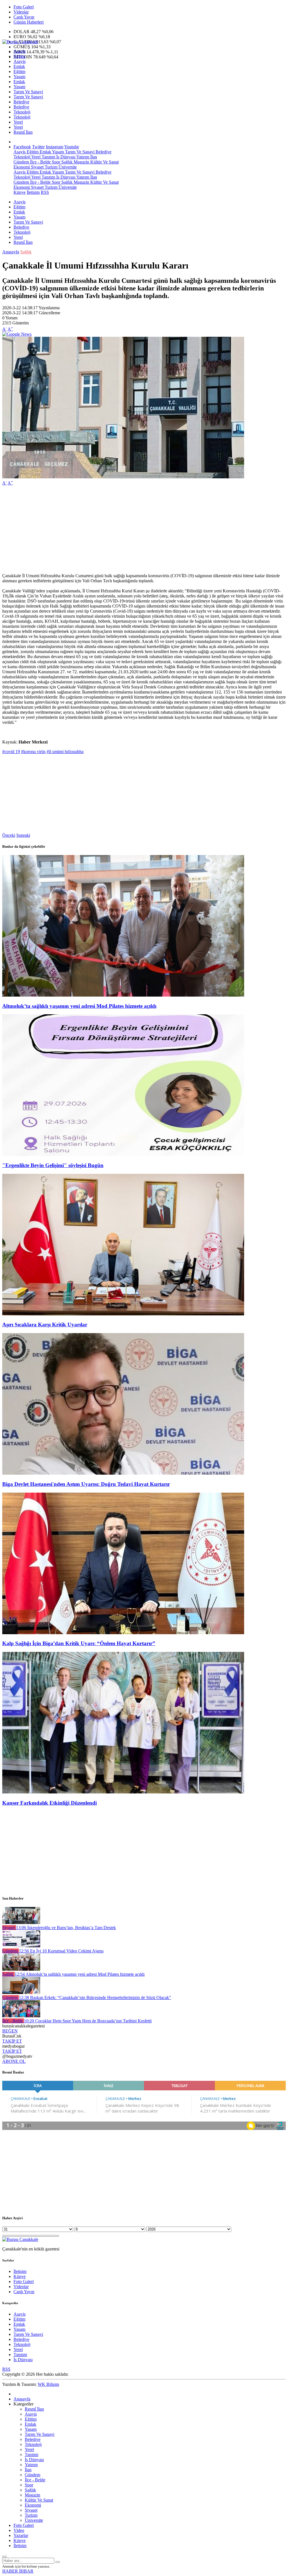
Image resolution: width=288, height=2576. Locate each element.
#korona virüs (33, 752)
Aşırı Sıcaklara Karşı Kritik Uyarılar (45, 1325)
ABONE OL (14, 2061)
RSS (45, 192)
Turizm (50, 167)
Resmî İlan (23, 132)
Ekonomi (22, 167)
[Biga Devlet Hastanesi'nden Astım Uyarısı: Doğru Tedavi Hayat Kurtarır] (123, 1473)
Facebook (22, 147)
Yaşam (19, 77)
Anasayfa (11, 252)
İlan (93, 157)
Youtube (72, 147)
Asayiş (20, 51)
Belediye (21, 102)
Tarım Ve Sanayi (28, 92)
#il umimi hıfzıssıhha (65, 752)
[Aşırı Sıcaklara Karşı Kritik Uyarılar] (123, 1314)
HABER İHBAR (18, 2571)
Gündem (21, 162)
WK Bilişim (48, 2384)
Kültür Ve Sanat (104, 162)
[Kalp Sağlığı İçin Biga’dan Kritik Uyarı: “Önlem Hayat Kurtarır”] (123, 1633)
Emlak (19, 66)
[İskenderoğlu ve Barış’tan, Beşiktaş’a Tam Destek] (21, 1923)
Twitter (38, 147)
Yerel (18, 122)
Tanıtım (48, 157)
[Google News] (17, 334)
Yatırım (82, 157)
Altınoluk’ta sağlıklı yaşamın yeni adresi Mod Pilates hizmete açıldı (79, 1006)
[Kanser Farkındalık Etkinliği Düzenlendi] (123, 1792)
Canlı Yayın (24, 17)
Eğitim (19, 56)
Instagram (55, 147)
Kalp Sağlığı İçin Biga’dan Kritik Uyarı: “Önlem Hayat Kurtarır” (79, 1643)
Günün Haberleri (29, 22)
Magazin (81, 162)
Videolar (21, 12)
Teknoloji (22, 112)
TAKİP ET (12, 2041)
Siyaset (37, 167)
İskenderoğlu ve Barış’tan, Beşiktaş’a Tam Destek (66, 1928)
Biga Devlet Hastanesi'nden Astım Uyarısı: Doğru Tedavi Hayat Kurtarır (86, 1484)
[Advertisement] (144, 529)
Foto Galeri (24, 7)
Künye (20, 192)
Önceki (9, 835)
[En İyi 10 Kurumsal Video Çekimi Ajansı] (21, 1946)
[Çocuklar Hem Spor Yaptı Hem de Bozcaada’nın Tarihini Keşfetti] (21, 2016)
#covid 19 (11, 752)
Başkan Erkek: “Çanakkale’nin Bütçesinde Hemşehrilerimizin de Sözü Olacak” (95, 1998)
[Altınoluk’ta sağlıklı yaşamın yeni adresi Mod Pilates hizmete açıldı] (123, 995)
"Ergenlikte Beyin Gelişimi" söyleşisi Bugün (53, 1165)
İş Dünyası (65, 157)
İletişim (33, 192)
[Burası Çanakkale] (20, 42)
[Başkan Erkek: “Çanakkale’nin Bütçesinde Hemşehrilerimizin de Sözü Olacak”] (21, 1992)
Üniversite (67, 167)
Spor (55, 162)
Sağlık (66, 162)
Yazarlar (21, 2535)
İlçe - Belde (40, 162)
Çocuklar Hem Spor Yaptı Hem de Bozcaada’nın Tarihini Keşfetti (88, 2021)
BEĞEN (10, 2031)
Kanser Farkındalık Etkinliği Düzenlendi (49, 1803)
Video (19, 2530)
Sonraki (23, 835)
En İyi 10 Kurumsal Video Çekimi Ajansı (61, 1951)
